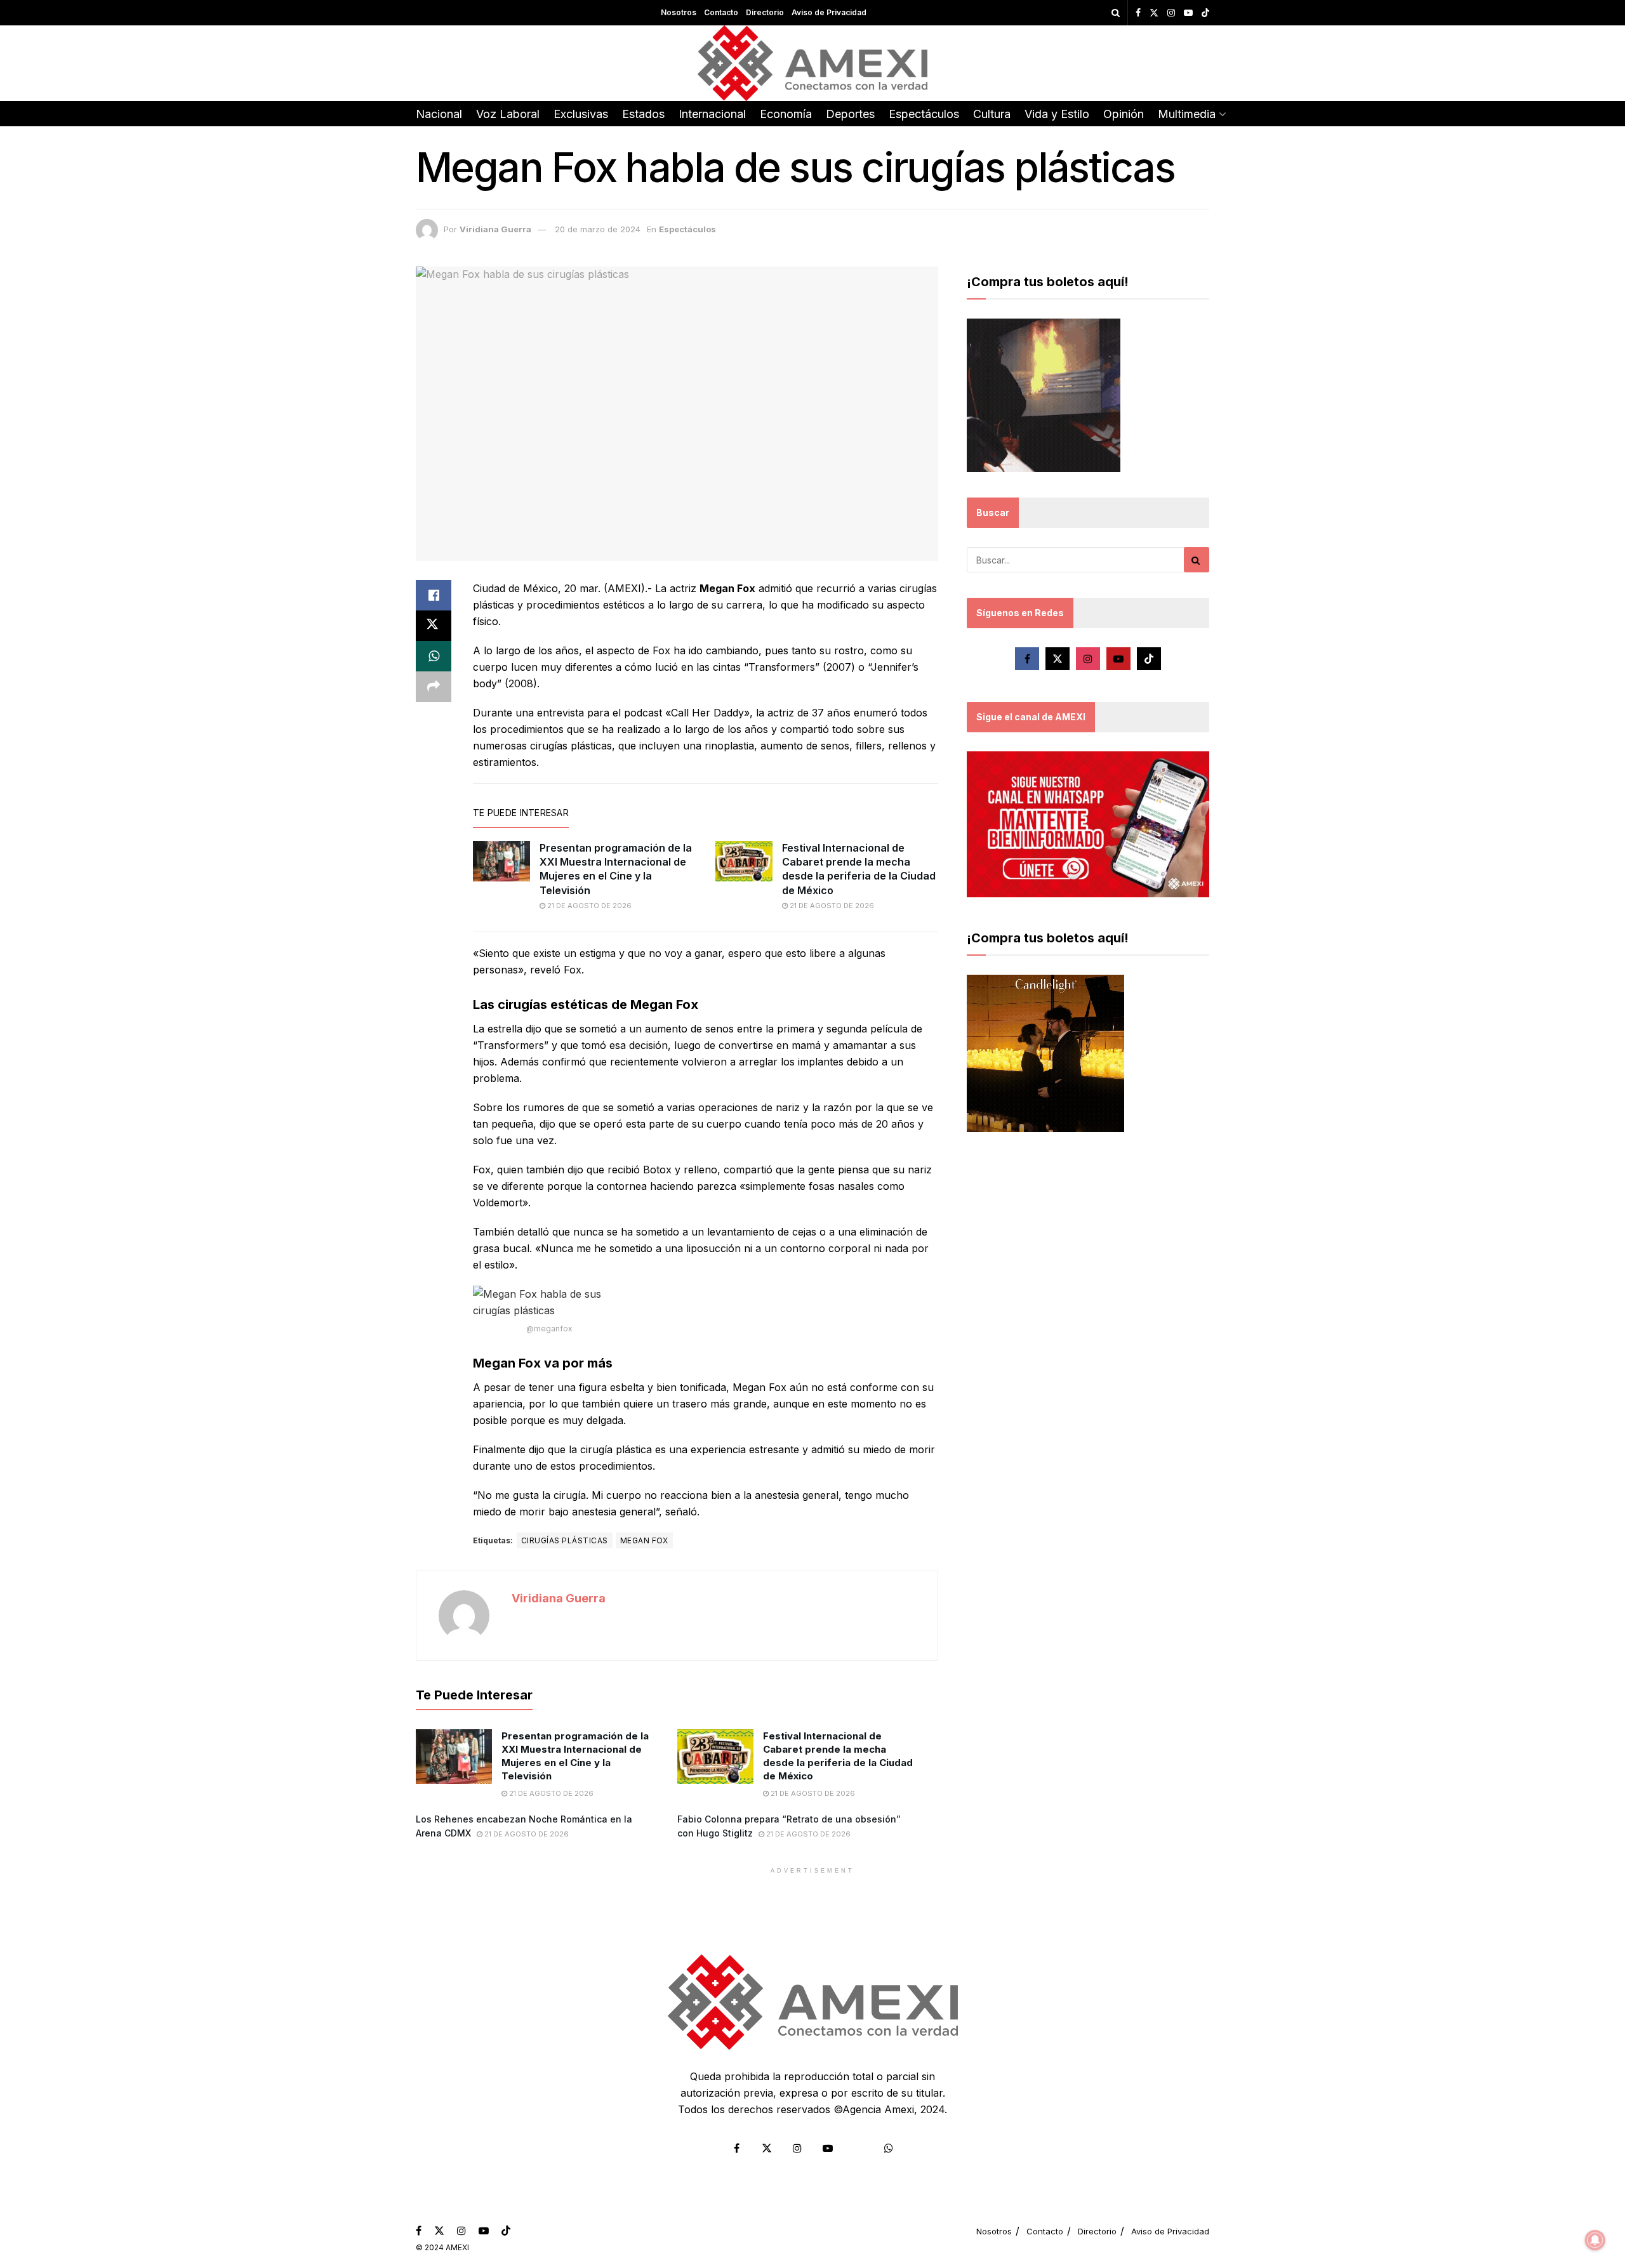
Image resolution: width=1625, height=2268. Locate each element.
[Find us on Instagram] (1171, 13)
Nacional (439, 114)
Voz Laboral (508, 114)
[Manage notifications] (1595, 2240)
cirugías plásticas (565, 1540)
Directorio (765, 12)
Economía (786, 114)
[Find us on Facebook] (1138, 13)
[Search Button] (1116, 13)
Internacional (712, 114)
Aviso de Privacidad (829, 12)
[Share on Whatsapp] (434, 656)
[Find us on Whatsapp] (889, 2148)
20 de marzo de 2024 (598, 229)
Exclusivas (581, 114)
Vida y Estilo (1057, 114)
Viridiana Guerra (495, 229)
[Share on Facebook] (434, 595)
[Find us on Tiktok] (1149, 659)
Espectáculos (924, 114)
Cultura (992, 114)
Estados (643, 114)
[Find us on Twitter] (1154, 13)
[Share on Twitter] (434, 626)
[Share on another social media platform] (434, 687)
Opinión (1124, 114)
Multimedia (1187, 114)
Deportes (850, 114)
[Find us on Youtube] (1188, 13)
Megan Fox (644, 1540)
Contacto (721, 12)
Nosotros (679, 12)
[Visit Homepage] (813, 63)
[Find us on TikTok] (1205, 13)
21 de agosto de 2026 (588, 906)
